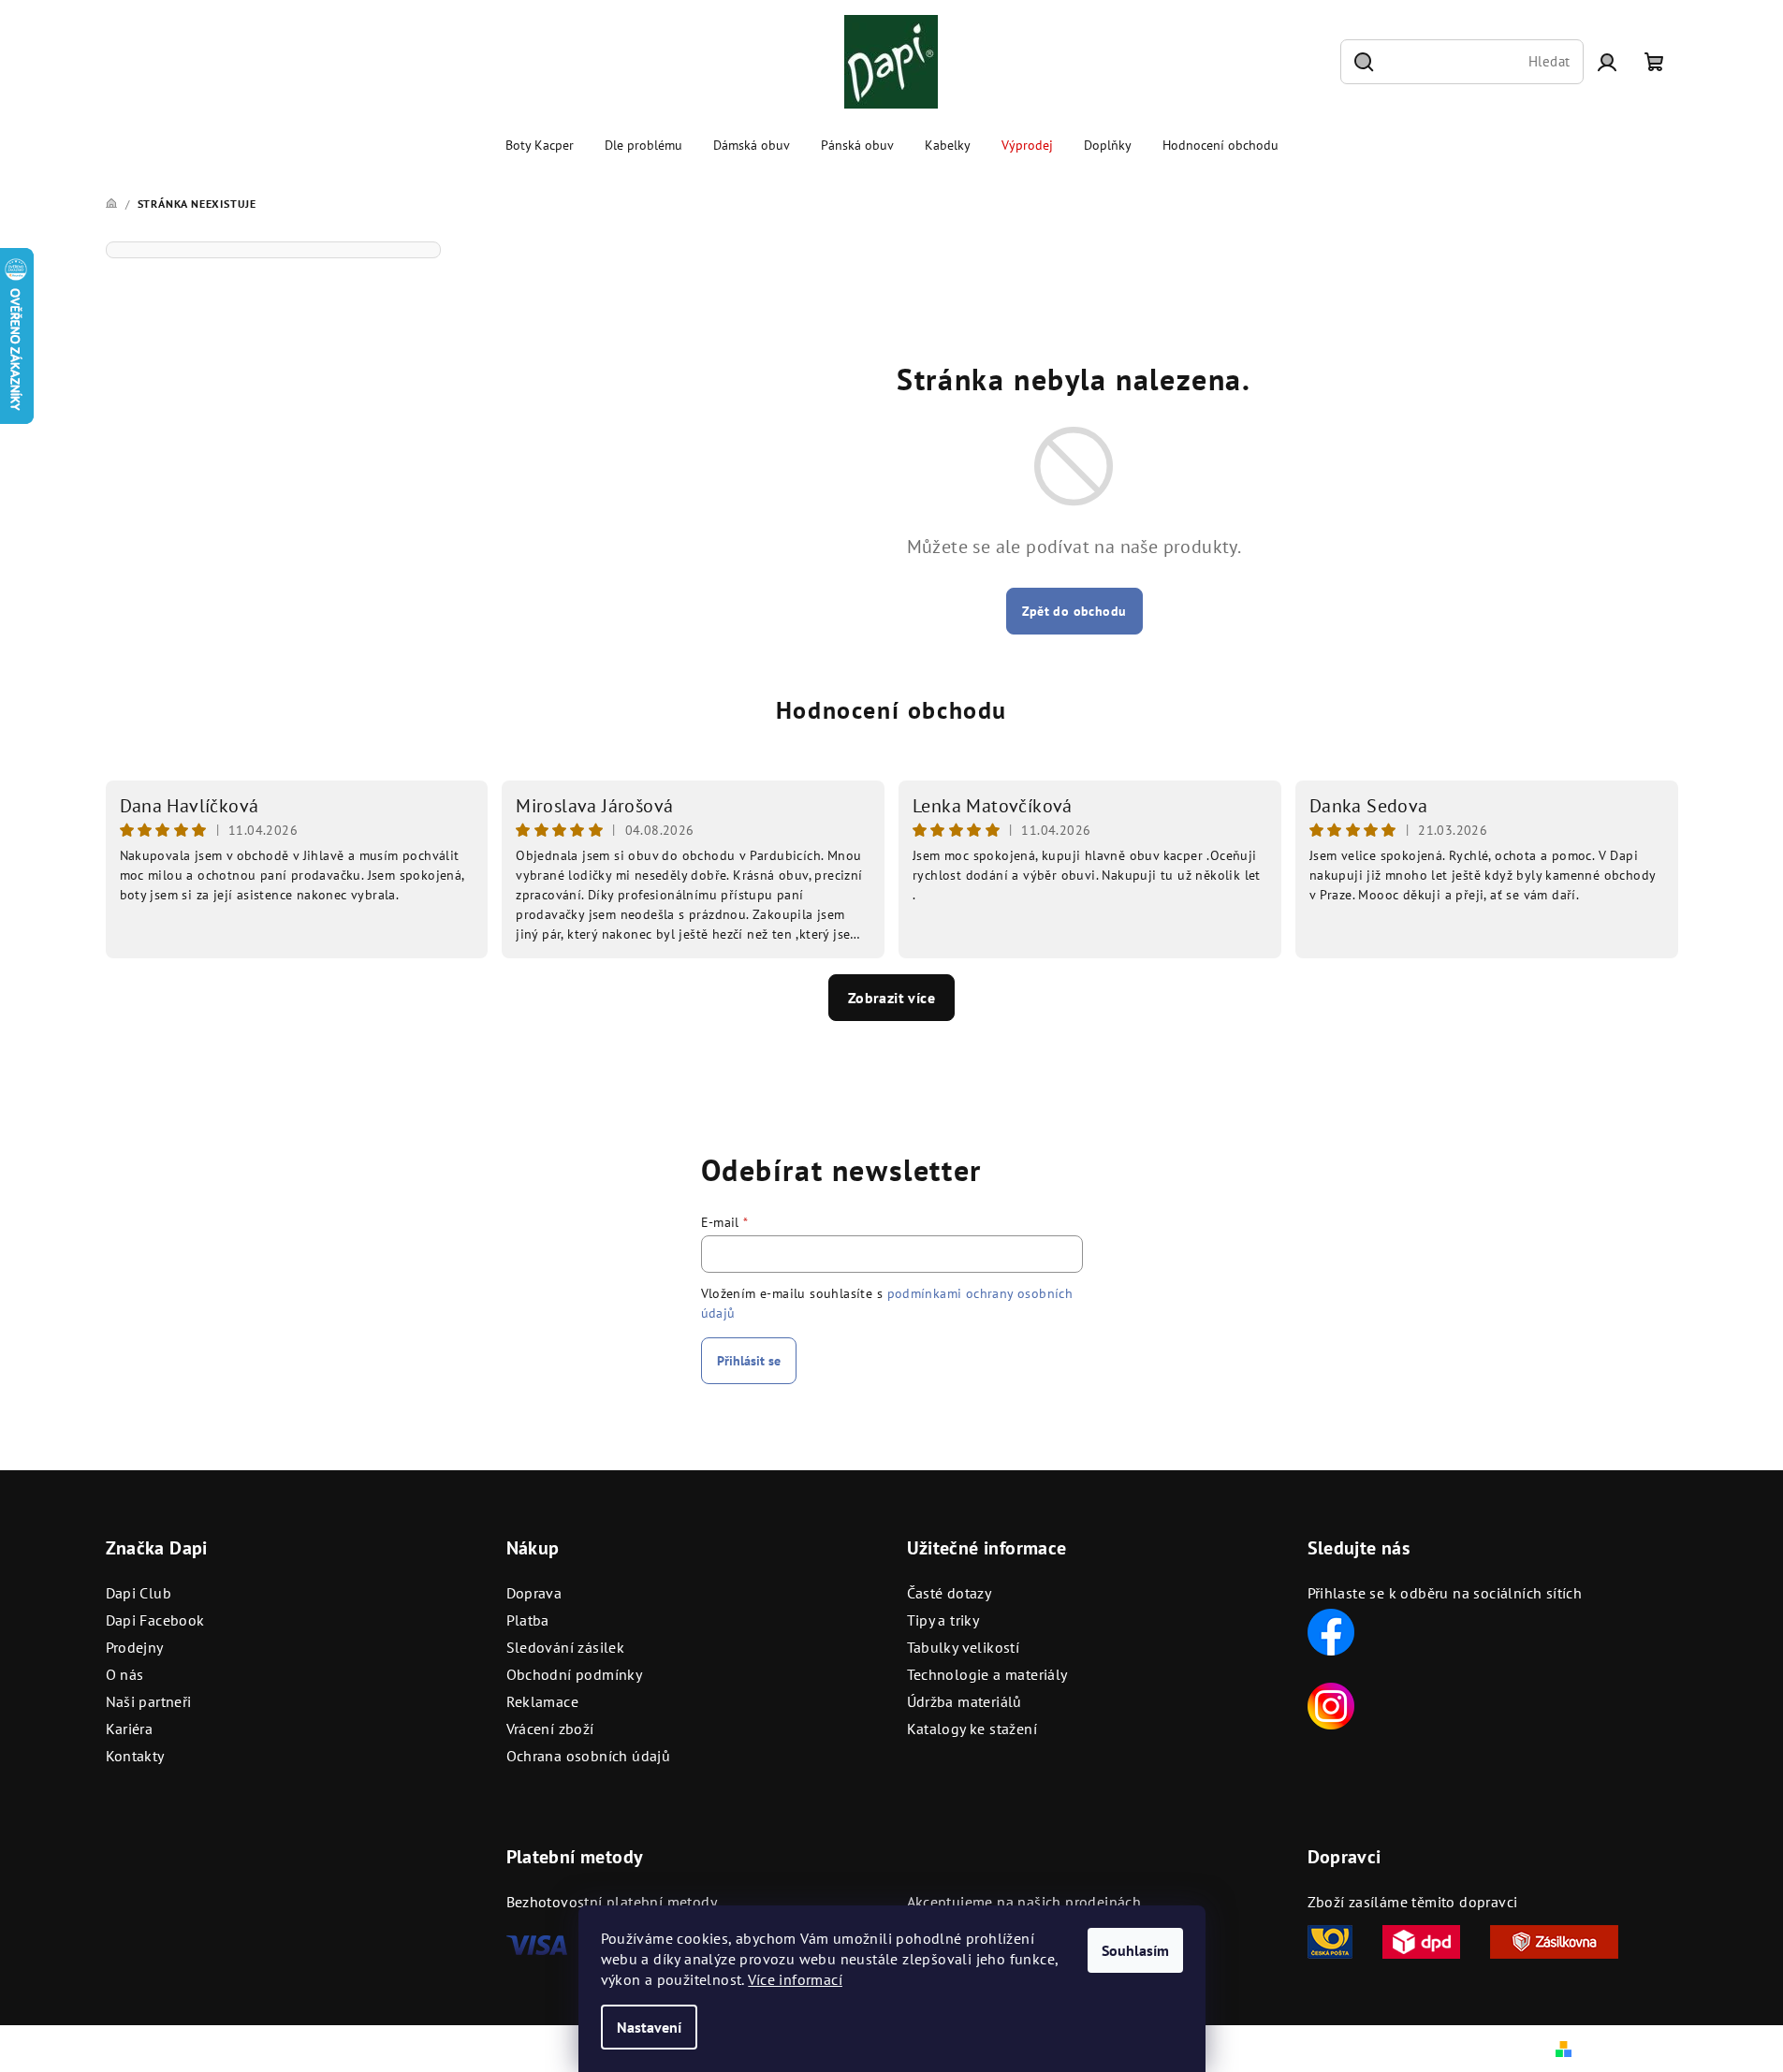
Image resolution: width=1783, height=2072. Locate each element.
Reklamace (543, 1701)
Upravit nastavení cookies (493, 2049)
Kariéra (130, 1729)
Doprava (534, 1593)
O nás (125, 1674)
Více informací (795, 1979)
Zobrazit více (891, 998)
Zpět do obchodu (1074, 611)
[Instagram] (1331, 1704)
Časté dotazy (950, 1593)
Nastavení (649, 2027)
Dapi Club (139, 1593)
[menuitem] (540, 145)
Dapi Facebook (155, 1620)
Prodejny (135, 1647)
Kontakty (135, 1756)
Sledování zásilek (566, 1647)
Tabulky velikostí (964, 1647)
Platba (528, 1620)
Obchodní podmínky (575, 1674)
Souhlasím (1135, 1950)
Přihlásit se (749, 1361)
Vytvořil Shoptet (1628, 2048)
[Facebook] (1331, 1630)
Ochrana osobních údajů (589, 1756)
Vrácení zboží (550, 1729)
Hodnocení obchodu (891, 710)
